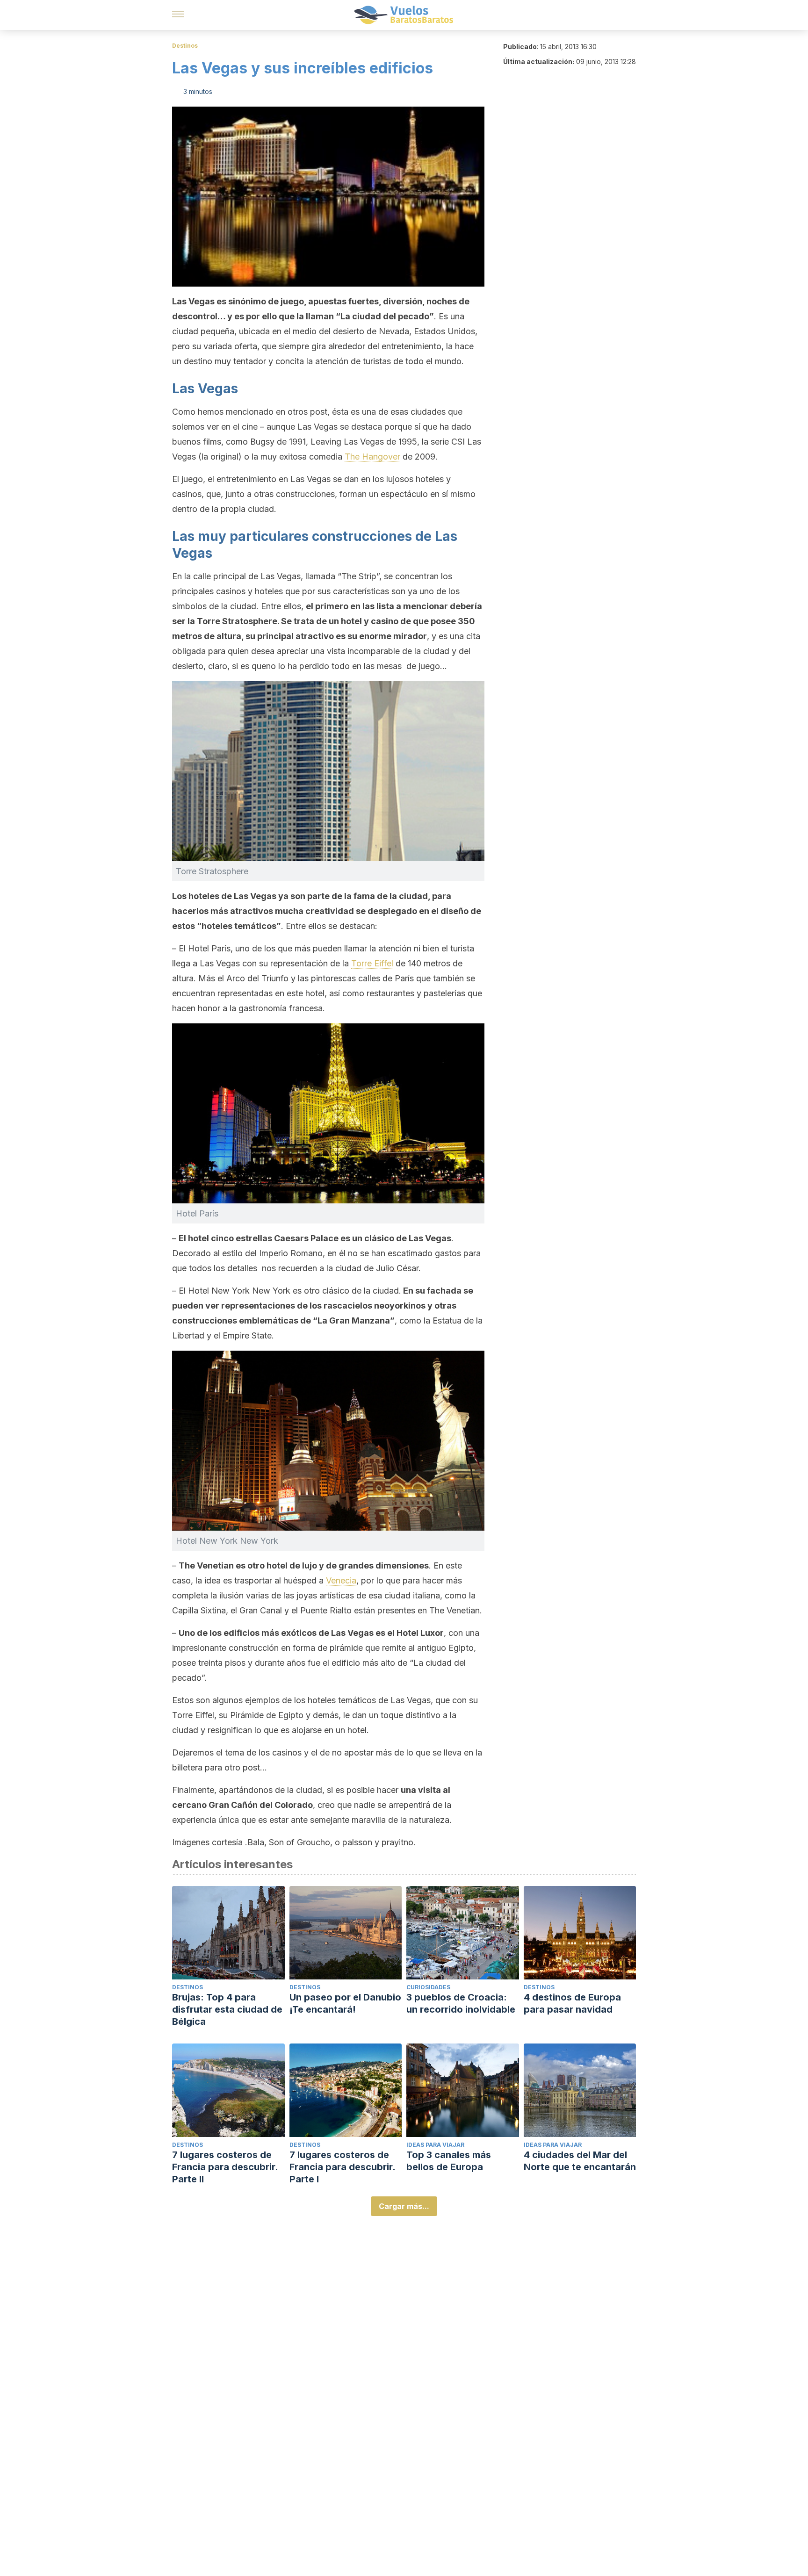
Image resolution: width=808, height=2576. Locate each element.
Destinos (185, 46)
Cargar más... (404, 2206)
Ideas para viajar (435, 2145)
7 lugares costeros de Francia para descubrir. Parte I (342, 2167)
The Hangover (372, 457)
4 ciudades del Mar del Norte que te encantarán (580, 2161)
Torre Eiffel (372, 963)
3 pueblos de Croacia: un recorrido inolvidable (461, 2003)
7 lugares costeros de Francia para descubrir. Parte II (225, 2167)
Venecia (341, 1580)
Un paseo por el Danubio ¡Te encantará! (345, 2003)
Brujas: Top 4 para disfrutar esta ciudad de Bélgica (227, 2009)
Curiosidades (428, 1987)
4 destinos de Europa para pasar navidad (572, 2003)
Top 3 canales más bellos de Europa (449, 2161)
